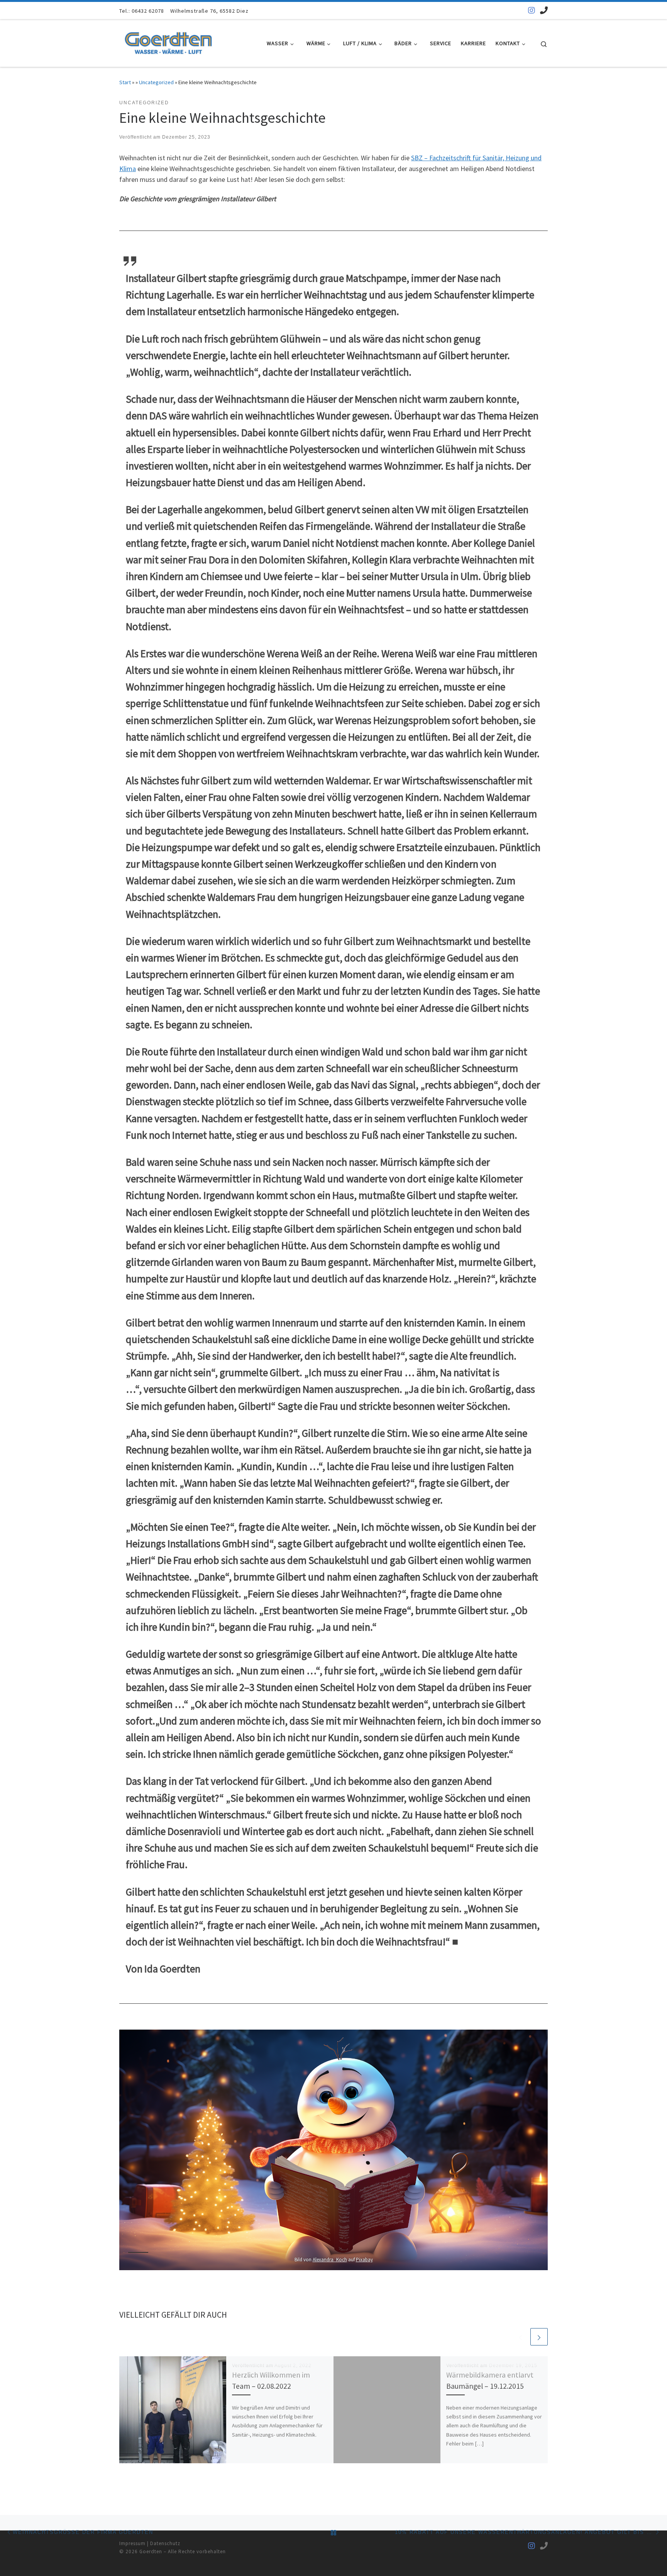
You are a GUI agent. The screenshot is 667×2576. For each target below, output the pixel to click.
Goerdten (151, 2551)
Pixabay (364, 2260)
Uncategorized (156, 82)
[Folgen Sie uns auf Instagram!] (532, 10)
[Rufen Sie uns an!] (544, 10)
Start (125, 82)
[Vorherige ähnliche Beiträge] (521, 2337)
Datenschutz (165, 2543)
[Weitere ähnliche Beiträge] (539, 2337)
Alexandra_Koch (330, 2260)
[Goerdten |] (168, 42)
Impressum (133, 2543)
